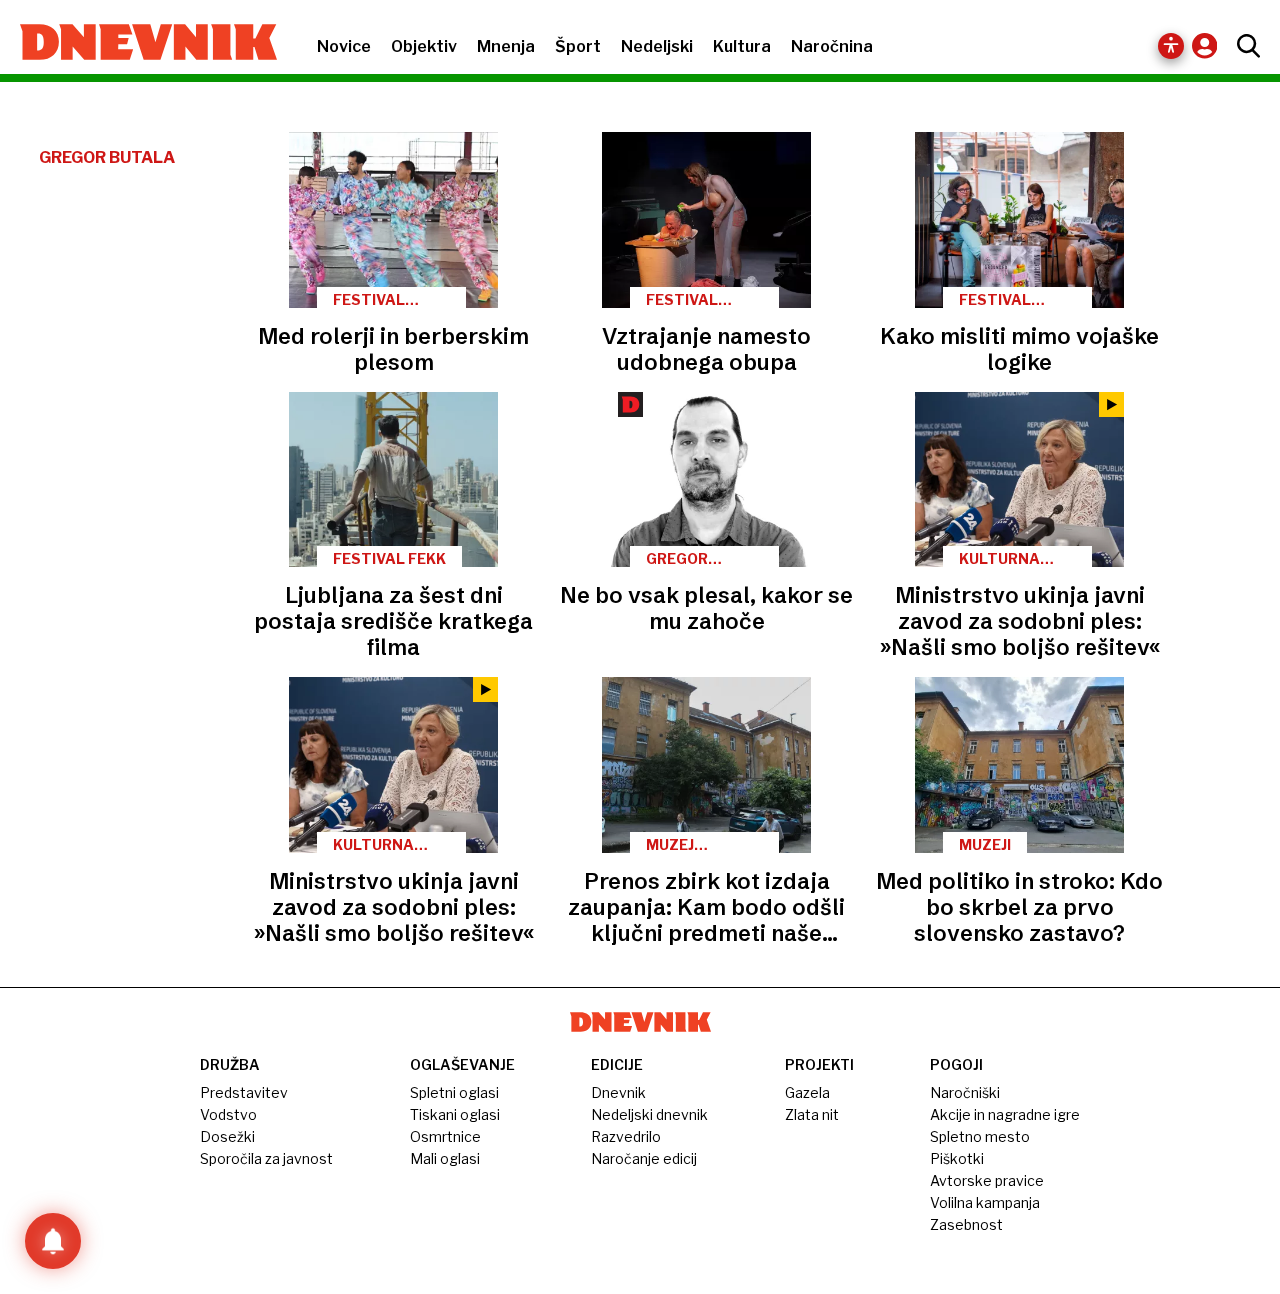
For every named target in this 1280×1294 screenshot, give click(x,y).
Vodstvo (228, 1114)
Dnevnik (618, 1092)
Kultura (742, 46)
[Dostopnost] (1171, 46)
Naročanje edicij (644, 1158)
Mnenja (506, 46)
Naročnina (832, 46)
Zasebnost (966, 1224)
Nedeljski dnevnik (649, 1114)
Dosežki (227, 1136)
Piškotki (957, 1158)
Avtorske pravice (987, 1180)
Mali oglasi (445, 1158)
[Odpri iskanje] (1243, 46)
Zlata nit (812, 1114)
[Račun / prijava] (1209, 45)
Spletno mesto (980, 1136)
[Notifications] (53, 1241)
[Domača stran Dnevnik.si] (138, 44)
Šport (578, 46)
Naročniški (965, 1092)
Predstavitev (244, 1092)
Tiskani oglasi (455, 1114)
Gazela (807, 1092)
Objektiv (424, 46)
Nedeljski (657, 46)
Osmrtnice (445, 1136)
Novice (344, 46)
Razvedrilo (626, 1136)
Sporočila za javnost (266, 1158)
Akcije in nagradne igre (1005, 1114)
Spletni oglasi (454, 1092)
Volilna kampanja (985, 1202)
